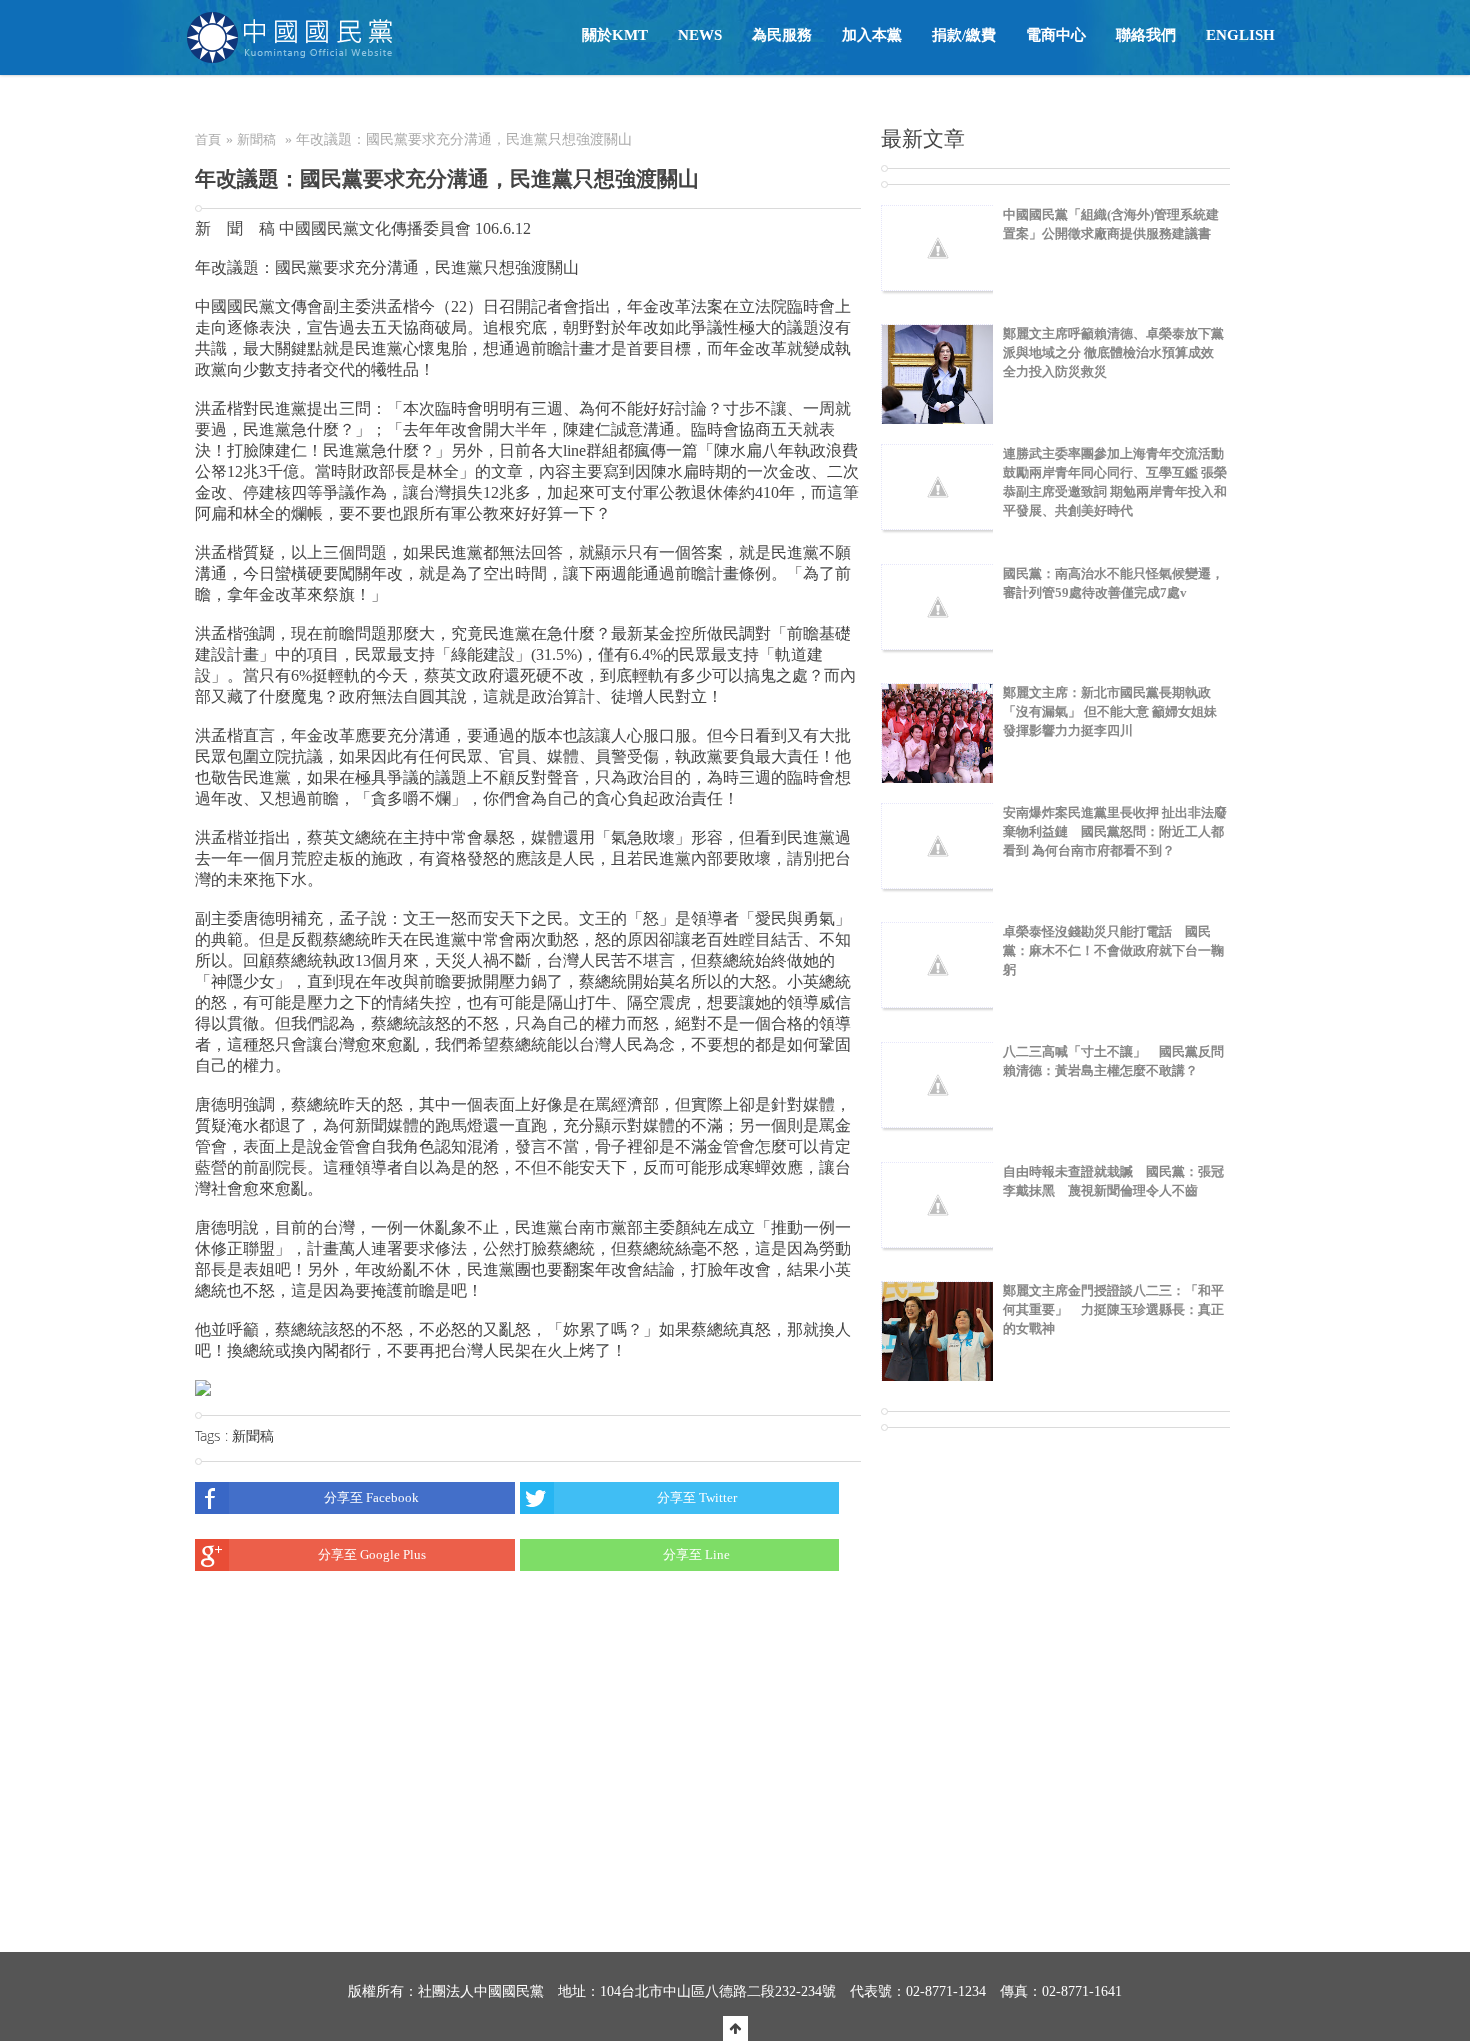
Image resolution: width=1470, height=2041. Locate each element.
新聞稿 (256, 139)
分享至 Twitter (697, 1497)
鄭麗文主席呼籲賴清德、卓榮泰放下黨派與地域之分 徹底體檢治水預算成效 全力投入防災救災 (1113, 352)
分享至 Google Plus (372, 1554)
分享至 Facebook (371, 1497)
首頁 (208, 139)
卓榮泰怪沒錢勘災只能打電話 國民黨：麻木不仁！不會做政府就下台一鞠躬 (1113, 950)
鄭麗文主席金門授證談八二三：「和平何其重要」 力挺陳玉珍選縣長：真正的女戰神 (1113, 1309)
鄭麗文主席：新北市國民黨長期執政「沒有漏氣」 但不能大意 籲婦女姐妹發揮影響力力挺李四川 (1110, 711)
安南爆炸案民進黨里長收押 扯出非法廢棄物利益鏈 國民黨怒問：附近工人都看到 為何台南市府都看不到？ (1115, 831)
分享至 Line (696, 1554)
